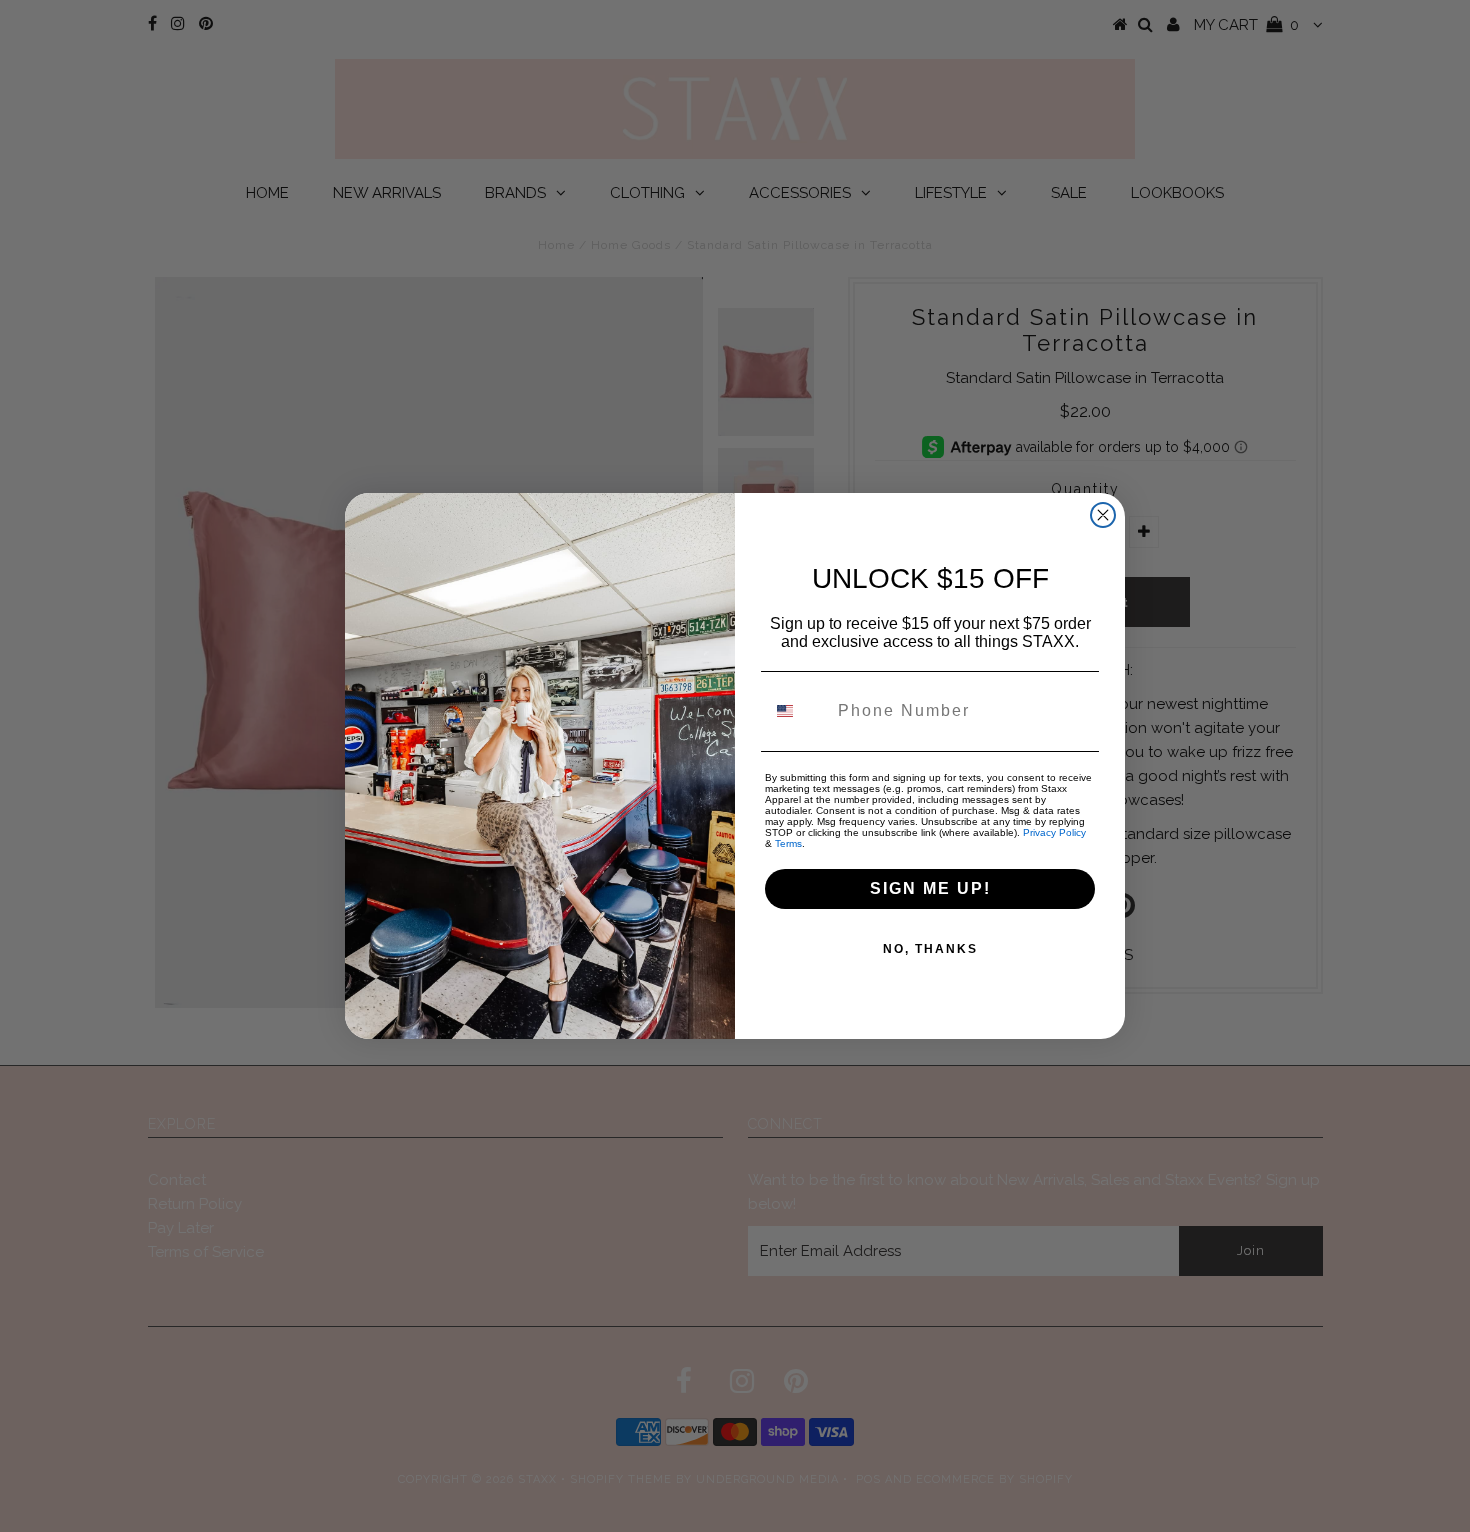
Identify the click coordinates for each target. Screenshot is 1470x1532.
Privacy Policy (1054, 832)
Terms (788, 843)
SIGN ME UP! (930, 888)
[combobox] (797, 711)
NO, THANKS (930, 949)
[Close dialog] (1103, 515)
